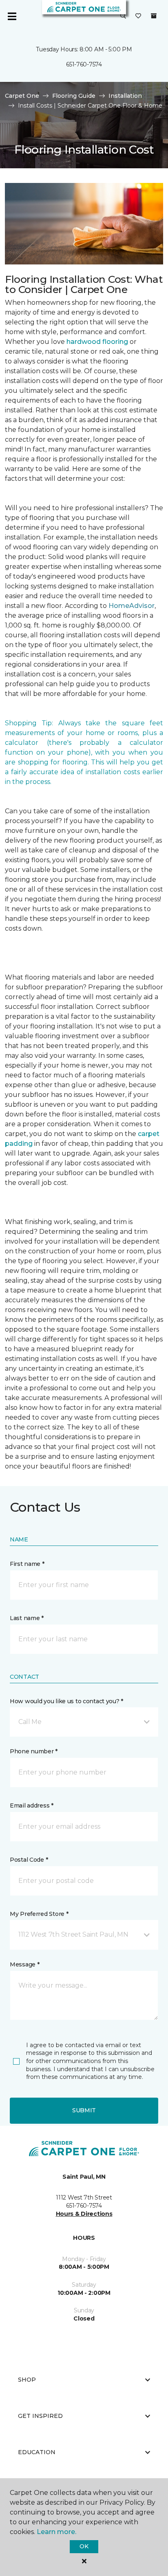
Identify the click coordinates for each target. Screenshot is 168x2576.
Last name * (27, 1618)
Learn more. (56, 2532)
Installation (125, 96)
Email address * (32, 1805)
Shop (27, 2380)
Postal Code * (29, 1860)
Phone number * (34, 1751)
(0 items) (154, 16)
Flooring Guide (74, 96)
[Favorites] (138, 16)
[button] (123, 16)
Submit (84, 2110)
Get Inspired (40, 2416)
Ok (84, 2546)
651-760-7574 (84, 64)
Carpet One (22, 96)
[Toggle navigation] (12, 16)
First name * (27, 1564)
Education (37, 2452)
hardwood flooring (97, 342)
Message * (24, 1964)
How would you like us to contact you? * (66, 1701)
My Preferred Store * (39, 1914)
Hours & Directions (84, 2214)
